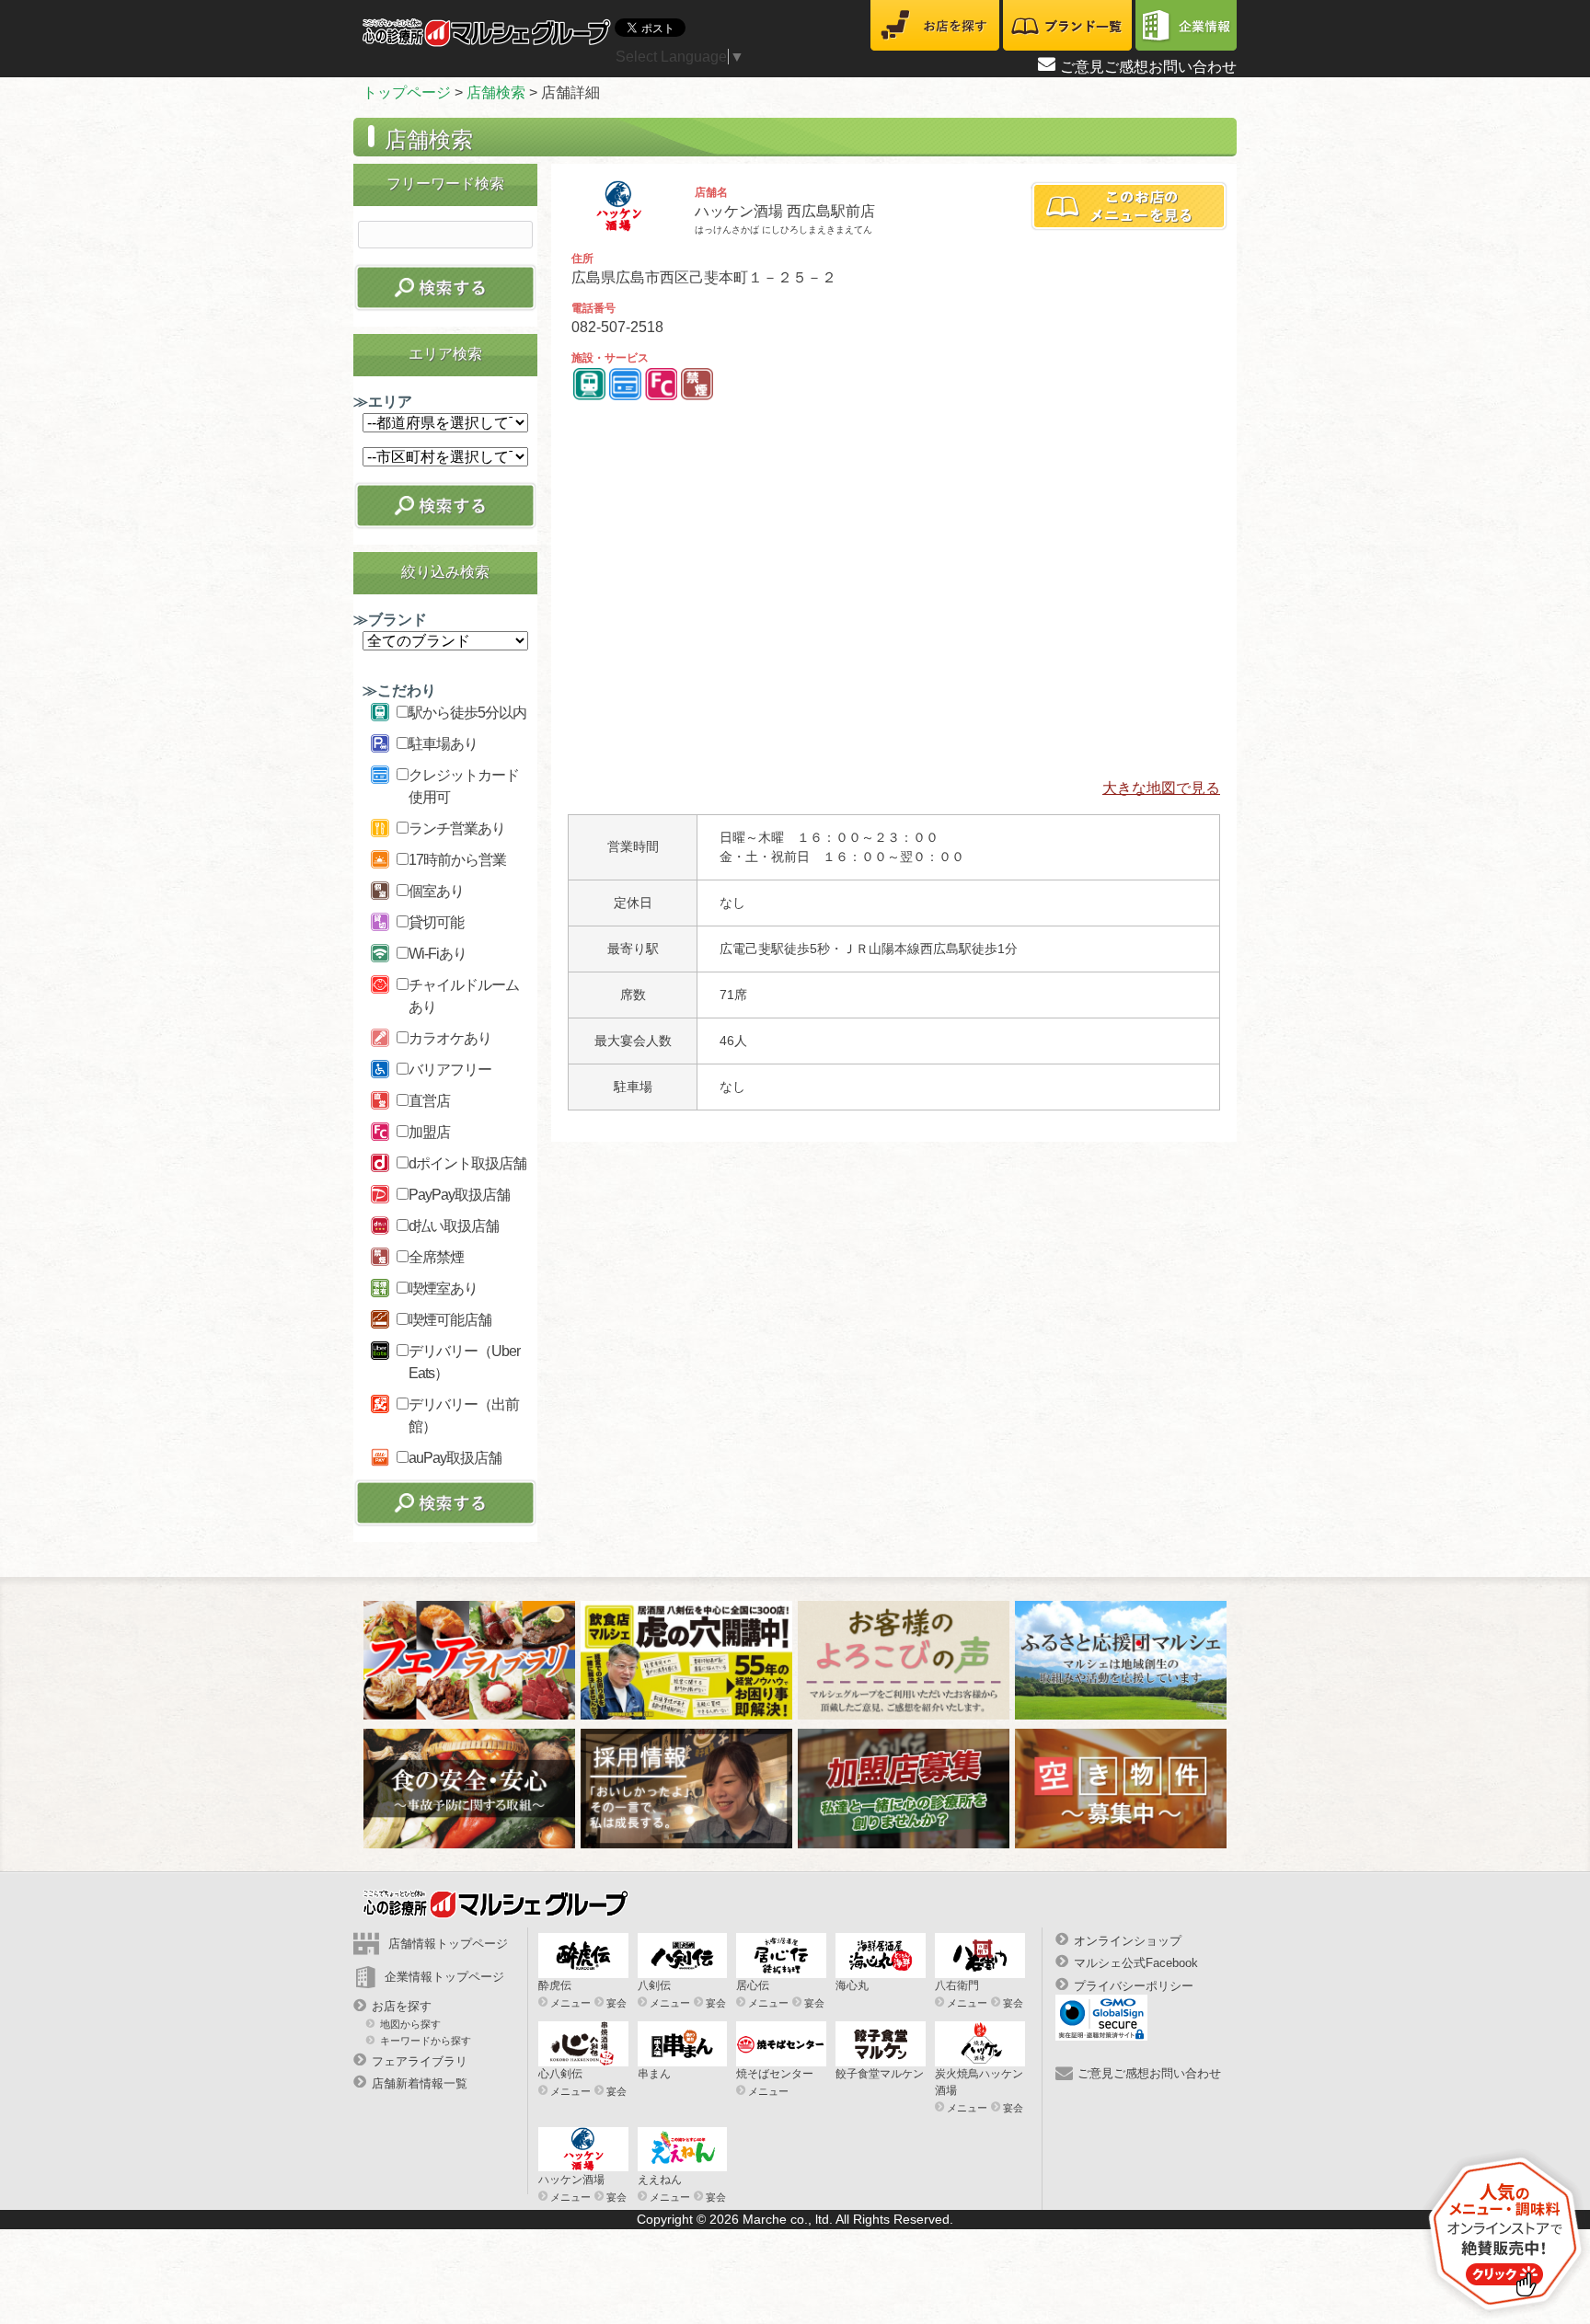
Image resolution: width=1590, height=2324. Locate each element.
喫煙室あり (443, 1289)
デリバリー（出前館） (464, 1415)
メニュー (570, 2003)
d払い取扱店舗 (454, 1226)
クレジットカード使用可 (464, 786)
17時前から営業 (457, 860)
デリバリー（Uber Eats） (464, 1362)
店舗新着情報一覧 (420, 2083)
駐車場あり (443, 744)
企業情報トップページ (444, 1977)
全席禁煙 (436, 1257)
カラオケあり (450, 1038)
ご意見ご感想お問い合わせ (1148, 67)
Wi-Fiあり (438, 954)
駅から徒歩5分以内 (467, 713)
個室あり (436, 891)
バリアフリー (450, 1070)
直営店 (429, 1101)
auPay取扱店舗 (455, 1458)
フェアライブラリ (420, 2061)
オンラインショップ (1128, 1941)
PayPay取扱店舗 (459, 1195)
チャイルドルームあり (464, 996)
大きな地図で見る (1161, 788)
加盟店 (429, 1132)
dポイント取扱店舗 (467, 1163)
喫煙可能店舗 (450, 1320)
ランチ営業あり (457, 828)
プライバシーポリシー (1134, 1985)
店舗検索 (496, 92)
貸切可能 (436, 922)
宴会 (616, 2003)
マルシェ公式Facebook (1136, 1963)
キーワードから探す (426, 2040)
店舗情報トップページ (448, 1944)
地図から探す (410, 2024)
